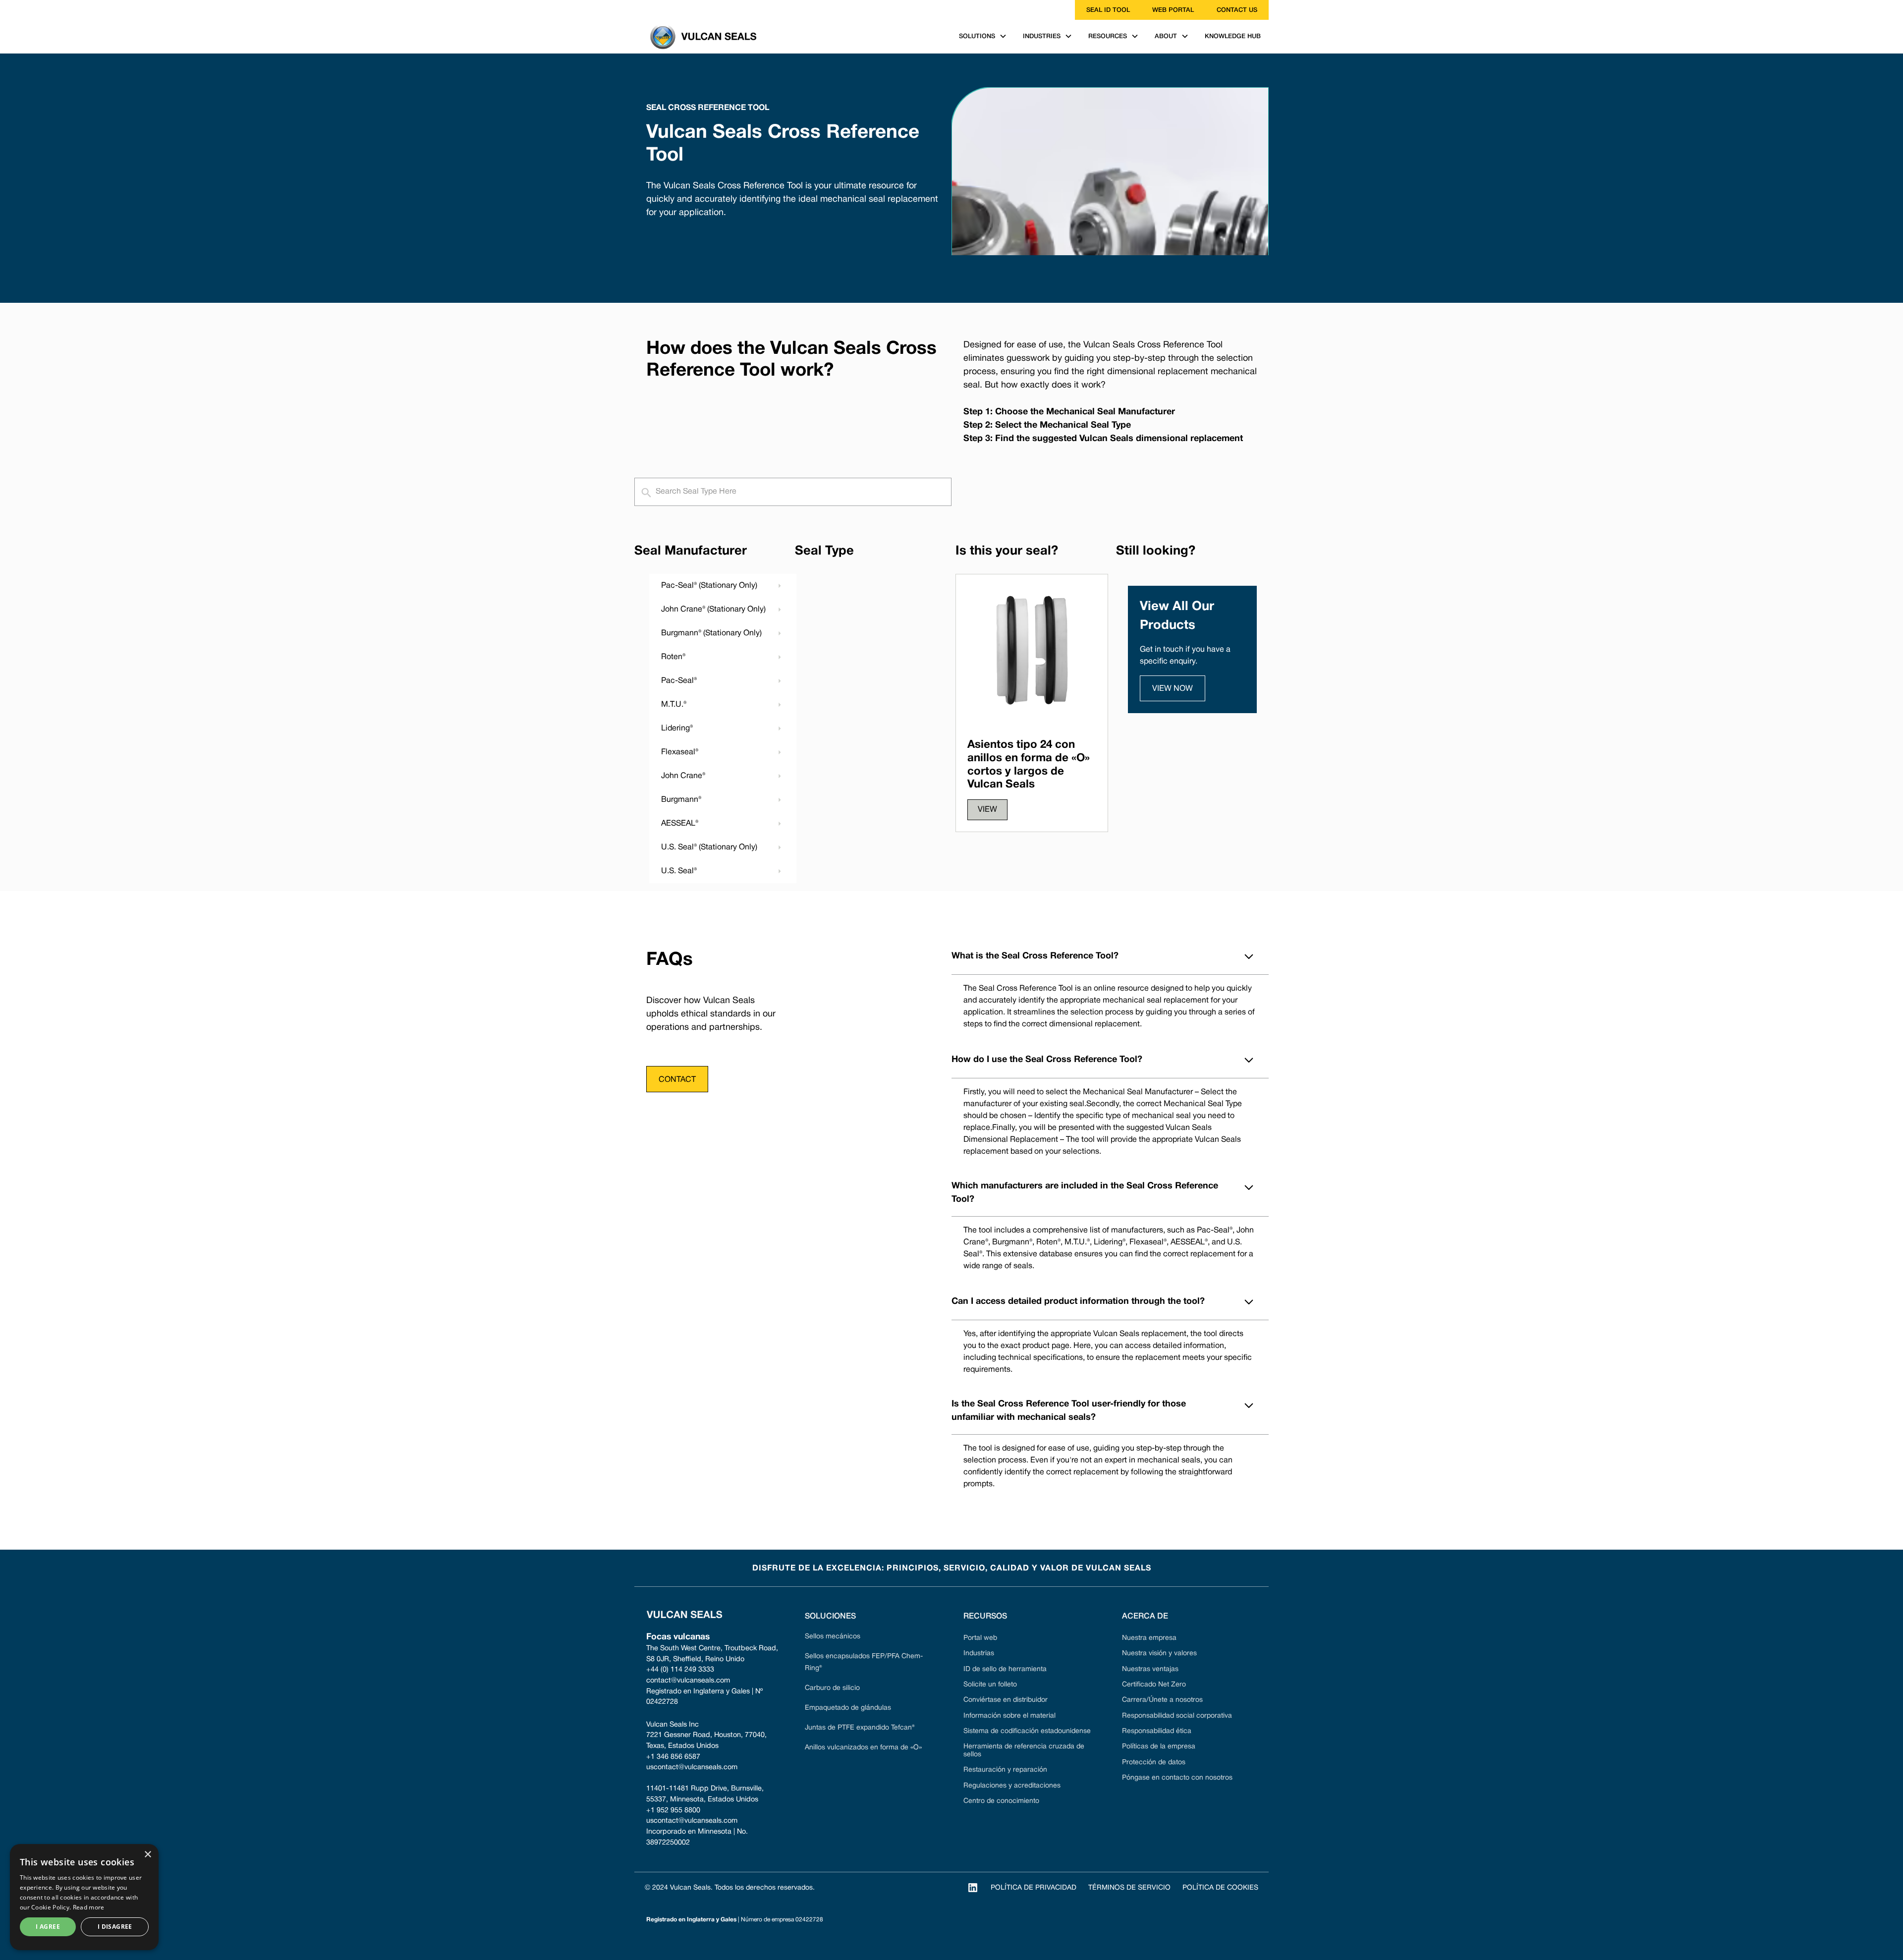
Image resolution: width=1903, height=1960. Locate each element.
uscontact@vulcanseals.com (692, 1767)
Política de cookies (1220, 1888)
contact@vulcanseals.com (688, 1681)
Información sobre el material (1009, 1716)
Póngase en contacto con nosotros (1177, 1778)
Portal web (980, 1638)
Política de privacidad (1034, 1888)
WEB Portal (1173, 10)
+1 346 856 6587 (673, 1757)
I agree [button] (48, 1927)
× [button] (147, 1855)
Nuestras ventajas (1150, 1669)
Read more (89, 1907)
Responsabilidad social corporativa (1177, 1716)
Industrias (979, 1653)
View (987, 810)
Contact (677, 1080)
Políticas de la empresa (1159, 1747)
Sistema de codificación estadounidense (1027, 1731)
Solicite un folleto (990, 1685)
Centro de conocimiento (1001, 1801)
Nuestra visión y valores (1159, 1653)
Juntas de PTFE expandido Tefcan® (860, 1728)
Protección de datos (1154, 1763)
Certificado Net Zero (1154, 1685)
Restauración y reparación (1005, 1770)
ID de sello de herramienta (1005, 1669)
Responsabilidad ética (1157, 1731)
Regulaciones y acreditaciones (1012, 1786)
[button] (983, 36)
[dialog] (84, 1897)
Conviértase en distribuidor (1006, 1700)
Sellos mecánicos (833, 1637)
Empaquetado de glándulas (848, 1708)
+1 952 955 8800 (673, 1811)
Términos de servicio (1129, 1888)
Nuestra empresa (1149, 1638)
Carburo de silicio (832, 1688)
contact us (1237, 10)
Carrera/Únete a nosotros (1162, 1700)
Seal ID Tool (1108, 10)
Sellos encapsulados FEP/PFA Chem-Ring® (864, 1662)
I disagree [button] (115, 1927)
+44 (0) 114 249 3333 (680, 1670)
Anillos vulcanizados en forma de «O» (863, 1748)
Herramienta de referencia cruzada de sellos (1024, 1750)
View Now (1173, 689)
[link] (640, 10)
